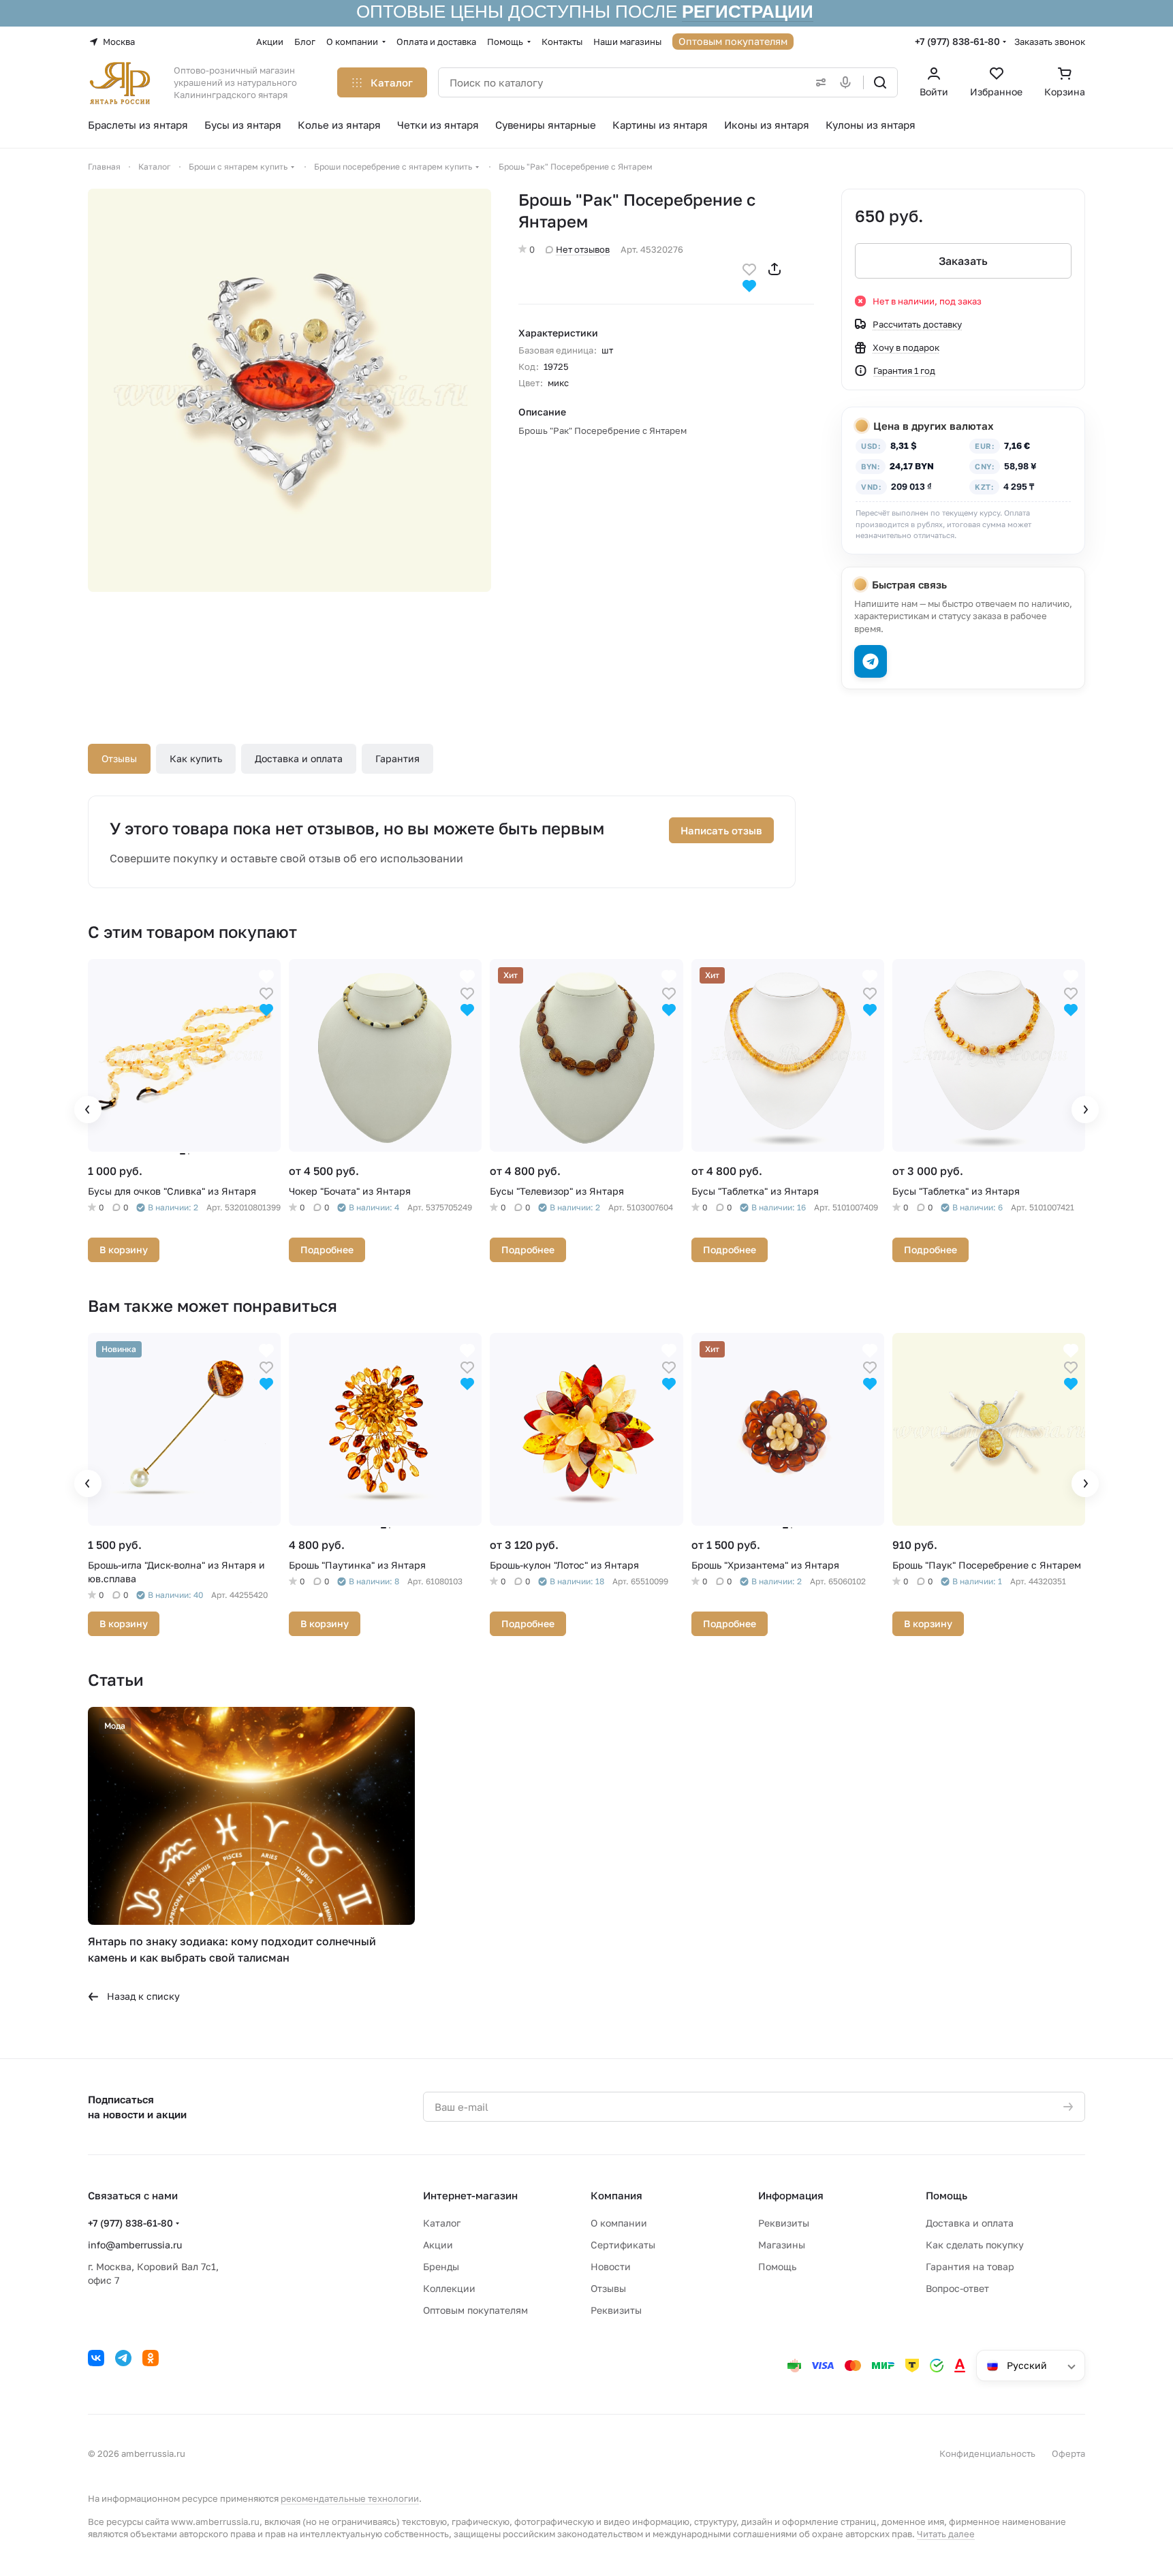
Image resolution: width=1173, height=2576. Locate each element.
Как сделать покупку (975, 2245)
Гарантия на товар (970, 2266)
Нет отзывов (583, 249)
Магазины (782, 2245)
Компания (616, 2195)
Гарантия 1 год (904, 371)
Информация (791, 2195)
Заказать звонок (1050, 42)
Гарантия (397, 758)
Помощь (777, 2266)
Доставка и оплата (299, 758)
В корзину (124, 1250)
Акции (438, 2245)
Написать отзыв (721, 830)
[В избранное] (749, 268)
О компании (619, 2223)
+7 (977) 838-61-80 (957, 41)
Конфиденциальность (987, 2453)
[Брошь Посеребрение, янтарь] (290, 390)
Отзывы (119, 758)
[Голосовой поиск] (848, 82)
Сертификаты (623, 2245)
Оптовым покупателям (475, 2310)
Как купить (196, 758)
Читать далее (946, 2534)
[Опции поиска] (818, 82)
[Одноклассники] (151, 2358)
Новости (611, 2266)
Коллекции (449, 2288)
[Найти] (880, 82)
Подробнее (327, 1250)
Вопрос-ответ (957, 2288)
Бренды (441, 2266)
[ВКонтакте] (96, 2358)
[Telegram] (123, 2358)
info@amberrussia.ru (135, 2245)
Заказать (963, 261)
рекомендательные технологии (350, 2498)
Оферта (1068, 2453)
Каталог (442, 2223)
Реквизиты (616, 2310)
